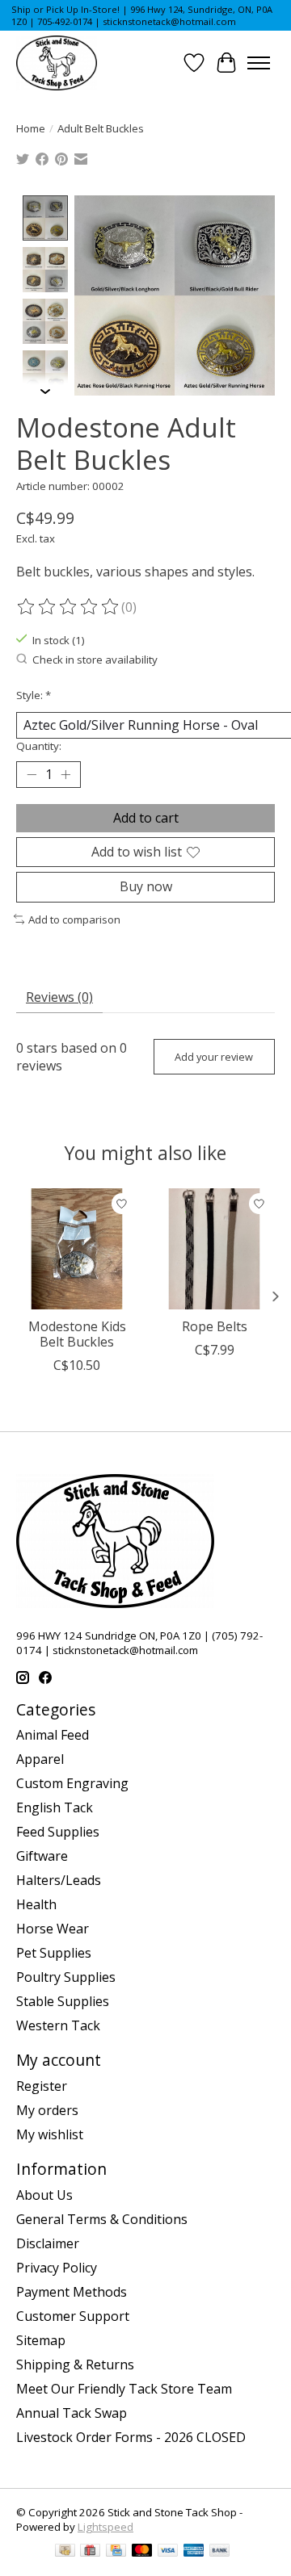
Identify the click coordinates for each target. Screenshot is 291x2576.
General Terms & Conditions (102, 2219)
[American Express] (194, 2552)
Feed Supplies (58, 1832)
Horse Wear (53, 1929)
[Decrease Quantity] (32, 775)
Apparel (40, 1759)
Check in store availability (95, 660)
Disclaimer (48, 2243)
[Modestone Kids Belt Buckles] (77, 1249)
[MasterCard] (142, 2552)
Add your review (214, 1057)
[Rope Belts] (214, 1249)
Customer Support (73, 2316)
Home (31, 128)
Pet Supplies (54, 1953)
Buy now (146, 886)
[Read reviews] (69, 607)
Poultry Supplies (66, 1977)
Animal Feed (53, 1735)
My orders (47, 2110)
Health (36, 1904)
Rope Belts (215, 1326)
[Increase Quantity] (65, 775)
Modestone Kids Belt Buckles (77, 1334)
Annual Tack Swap (72, 2413)
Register (42, 2086)
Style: (34, 695)
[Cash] (65, 2552)
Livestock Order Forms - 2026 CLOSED (131, 2437)
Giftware (42, 1856)
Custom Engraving (72, 1783)
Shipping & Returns (75, 2364)
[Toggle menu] (259, 63)
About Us (44, 2195)
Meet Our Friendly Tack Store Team (124, 2389)
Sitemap (41, 2340)
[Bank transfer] (220, 2552)
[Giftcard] (90, 2552)
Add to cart (146, 818)
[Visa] (168, 2552)
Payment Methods (72, 2292)
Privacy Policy (57, 2268)
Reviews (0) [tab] (59, 997)
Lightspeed (105, 2527)
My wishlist (50, 2134)
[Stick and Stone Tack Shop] (57, 63)
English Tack (55, 1807)
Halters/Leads (59, 1880)
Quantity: (39, 746)
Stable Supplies (63, 2001)
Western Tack (58, 2025)
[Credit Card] (116, 2552)
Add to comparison (74, 919)
